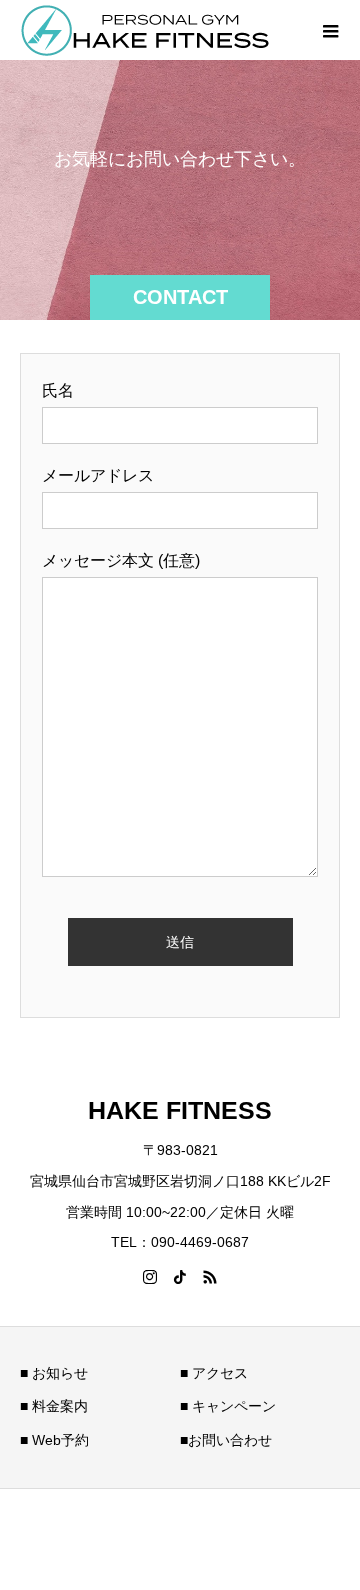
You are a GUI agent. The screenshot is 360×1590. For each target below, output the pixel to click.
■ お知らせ (54, 1373)
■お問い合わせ (226, 1440)
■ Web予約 (54, 1440)
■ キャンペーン (228, 1406)
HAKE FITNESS (180, 1110)
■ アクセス (214, 1373)
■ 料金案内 (54, 1406)
